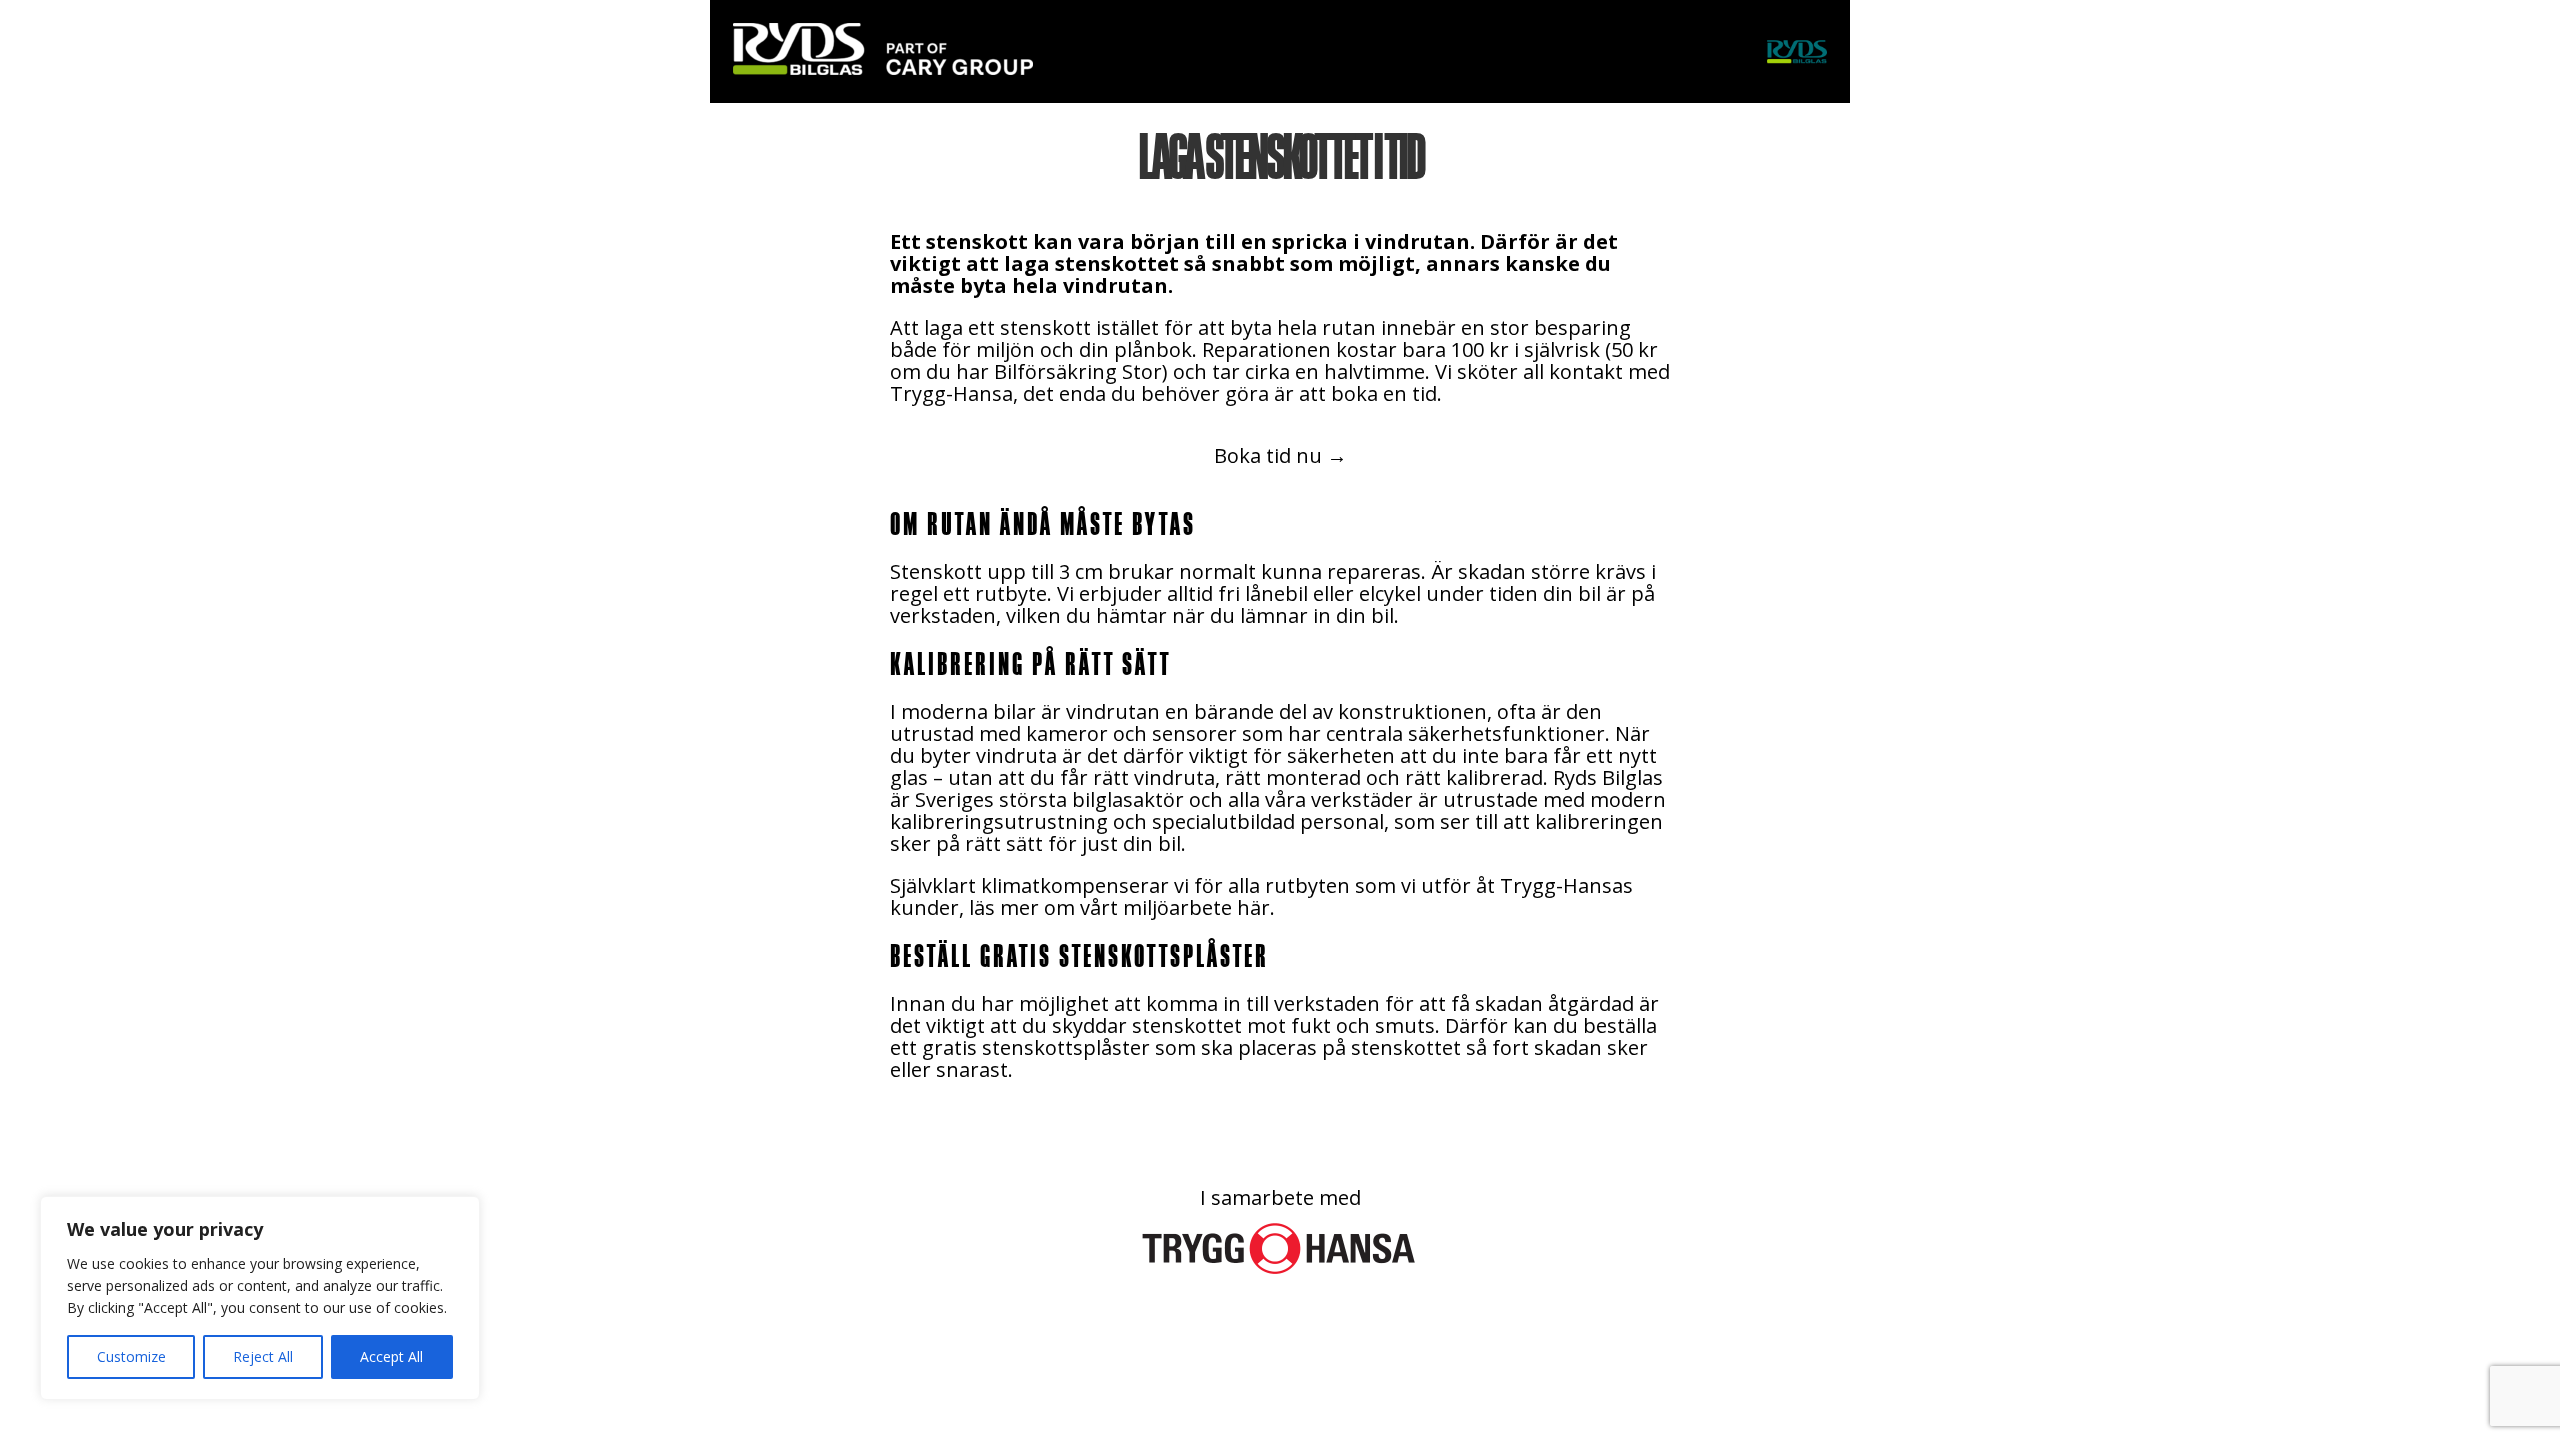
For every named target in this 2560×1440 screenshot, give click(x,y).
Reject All (263, 1356)
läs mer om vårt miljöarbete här (1119, 907)
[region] (260, 1298)
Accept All (391, 1356)
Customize (131, 1356)
